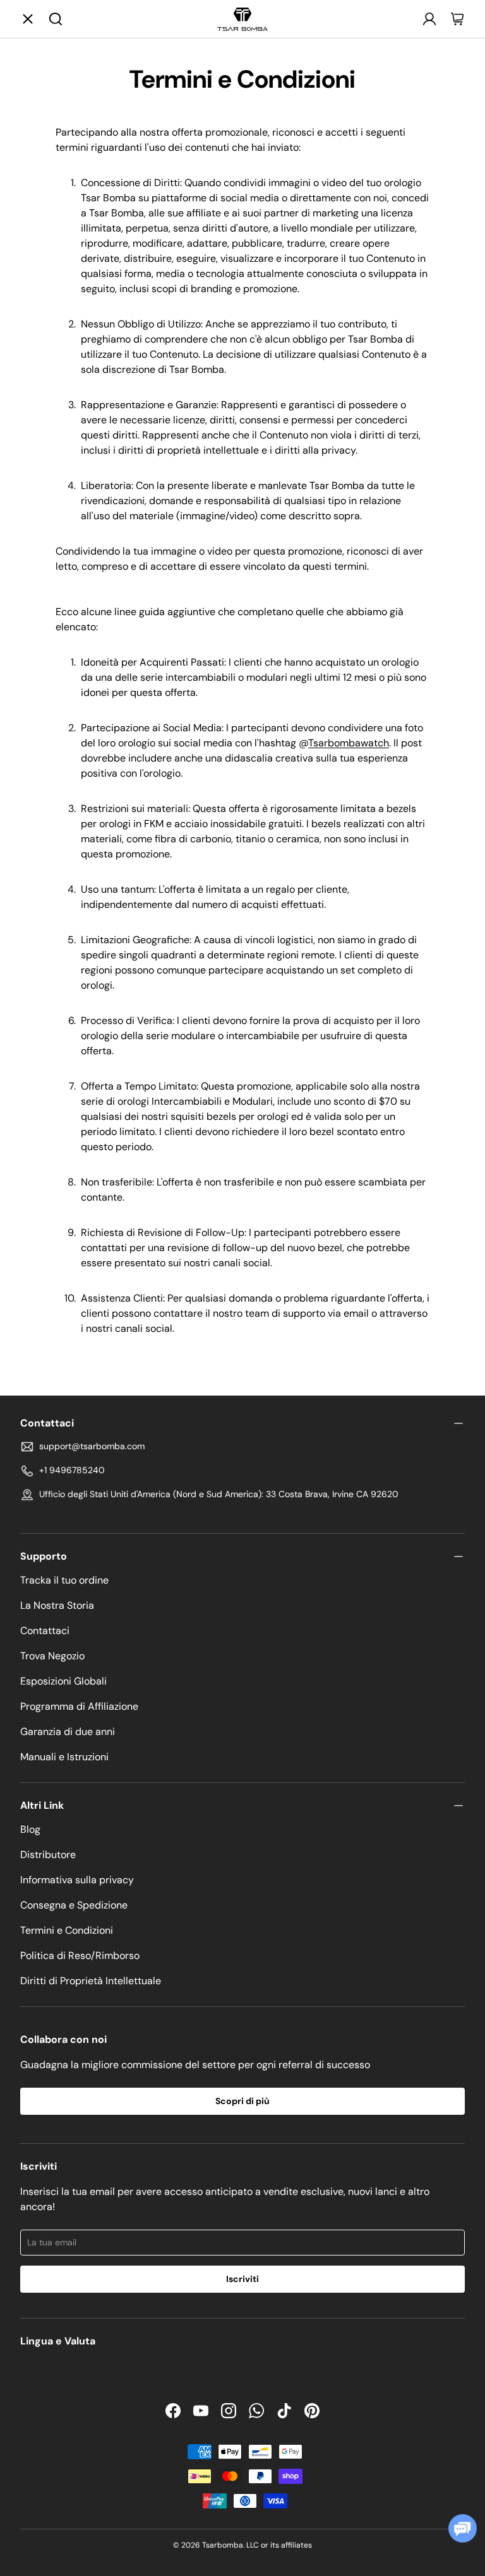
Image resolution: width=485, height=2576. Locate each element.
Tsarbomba (223, 2545)
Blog (30, 1829)
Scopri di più (242, 2101)
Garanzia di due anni (68, 1732)
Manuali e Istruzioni (64, 1757)
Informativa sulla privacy (77, 1880)
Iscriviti (242, 2279)
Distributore (48, 1855)
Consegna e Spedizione (74, 1905)
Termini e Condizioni (67, 1930)
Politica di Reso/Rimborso (80, 1956)
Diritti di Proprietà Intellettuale (91, 1981)
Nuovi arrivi (263, 94)
